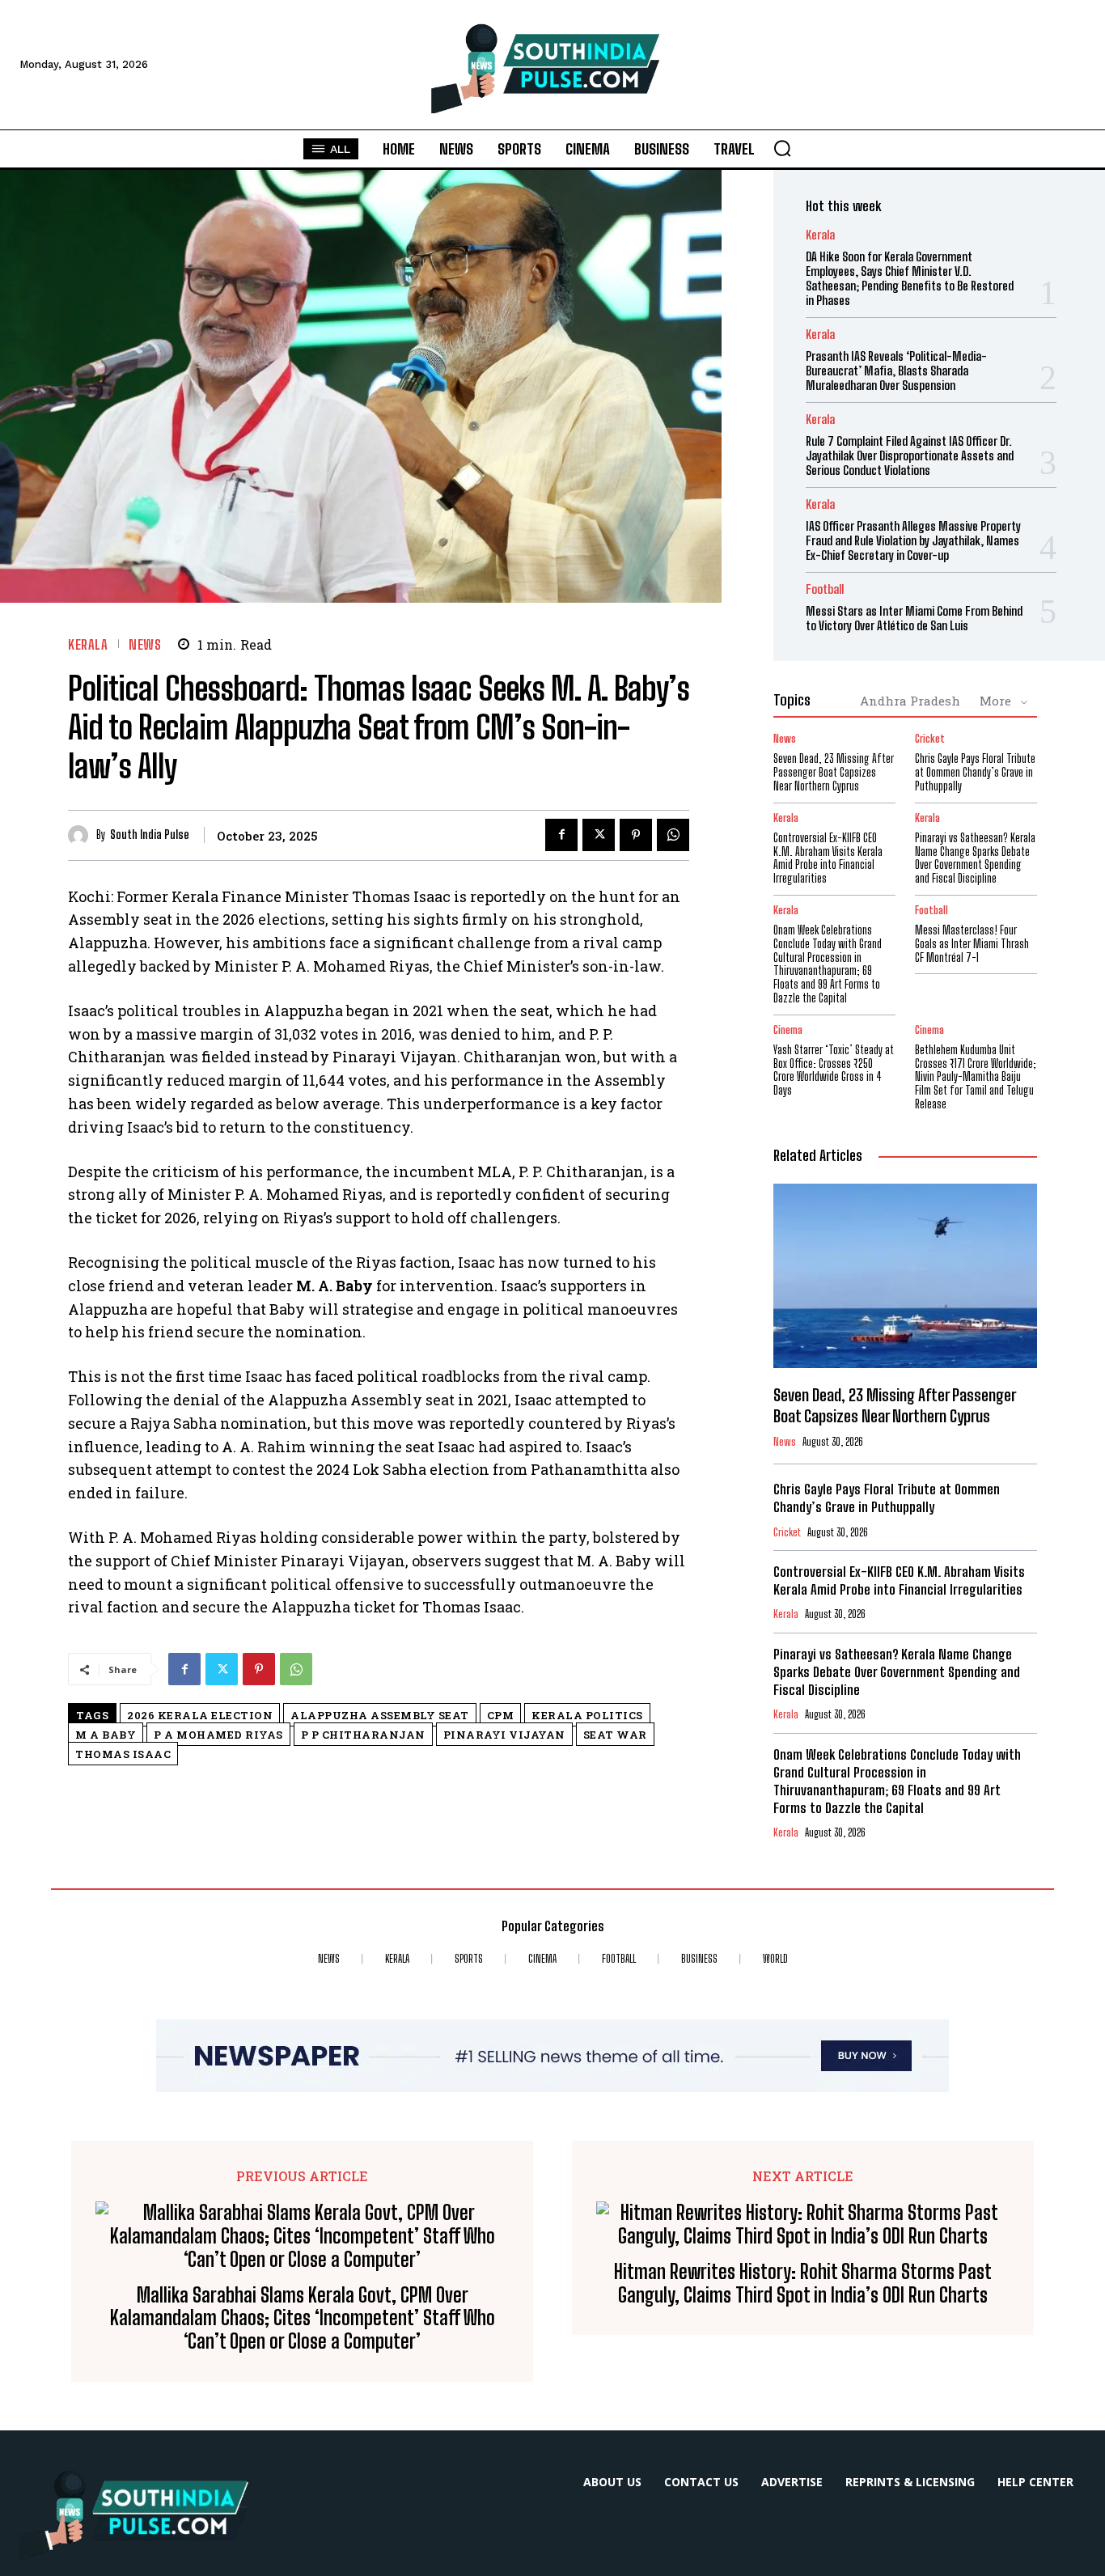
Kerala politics (587, 1715)
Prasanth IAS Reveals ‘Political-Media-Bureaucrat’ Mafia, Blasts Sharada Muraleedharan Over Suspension (896, 371)
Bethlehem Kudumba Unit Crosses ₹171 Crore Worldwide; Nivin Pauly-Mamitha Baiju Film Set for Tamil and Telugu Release (976, 1077)
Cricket (930, 739)
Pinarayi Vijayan (504, 1735)
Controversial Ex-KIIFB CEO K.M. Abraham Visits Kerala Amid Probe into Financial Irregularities (828, 858)
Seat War (615, 1735)
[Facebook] (561, 835)
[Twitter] (599, 835)
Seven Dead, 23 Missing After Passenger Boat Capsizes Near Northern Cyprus (834, 772)
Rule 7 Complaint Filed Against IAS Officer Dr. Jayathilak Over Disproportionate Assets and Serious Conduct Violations (910, 455)
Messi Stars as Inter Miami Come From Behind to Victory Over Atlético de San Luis (914, 618)
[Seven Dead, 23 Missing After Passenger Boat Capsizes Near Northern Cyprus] (905, 1276)
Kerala (88, 644)
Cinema (788, 1030)
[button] (782, 148)
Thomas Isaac (123, 1754)
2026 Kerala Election (200, 1715)
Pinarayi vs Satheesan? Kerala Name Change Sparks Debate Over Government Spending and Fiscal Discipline (975, 858)
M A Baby (106, 1735)
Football (825, 589)
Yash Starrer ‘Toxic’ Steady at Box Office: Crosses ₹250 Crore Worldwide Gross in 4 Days (834, 1070)
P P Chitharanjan (363, 1735)
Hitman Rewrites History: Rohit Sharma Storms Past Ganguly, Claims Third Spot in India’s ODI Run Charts (803, 2284)
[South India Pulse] (82, 835)
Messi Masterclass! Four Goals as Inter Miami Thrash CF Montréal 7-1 (972, 944)
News (145, 644)
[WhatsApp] (673, 835)
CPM (501, 1715)
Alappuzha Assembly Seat (380, 1715)
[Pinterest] (636, 835)
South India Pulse (150, 835)
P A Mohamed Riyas (218, 1735)
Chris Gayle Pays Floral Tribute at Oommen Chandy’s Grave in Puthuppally (975, 772)
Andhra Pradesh (910, 701)
